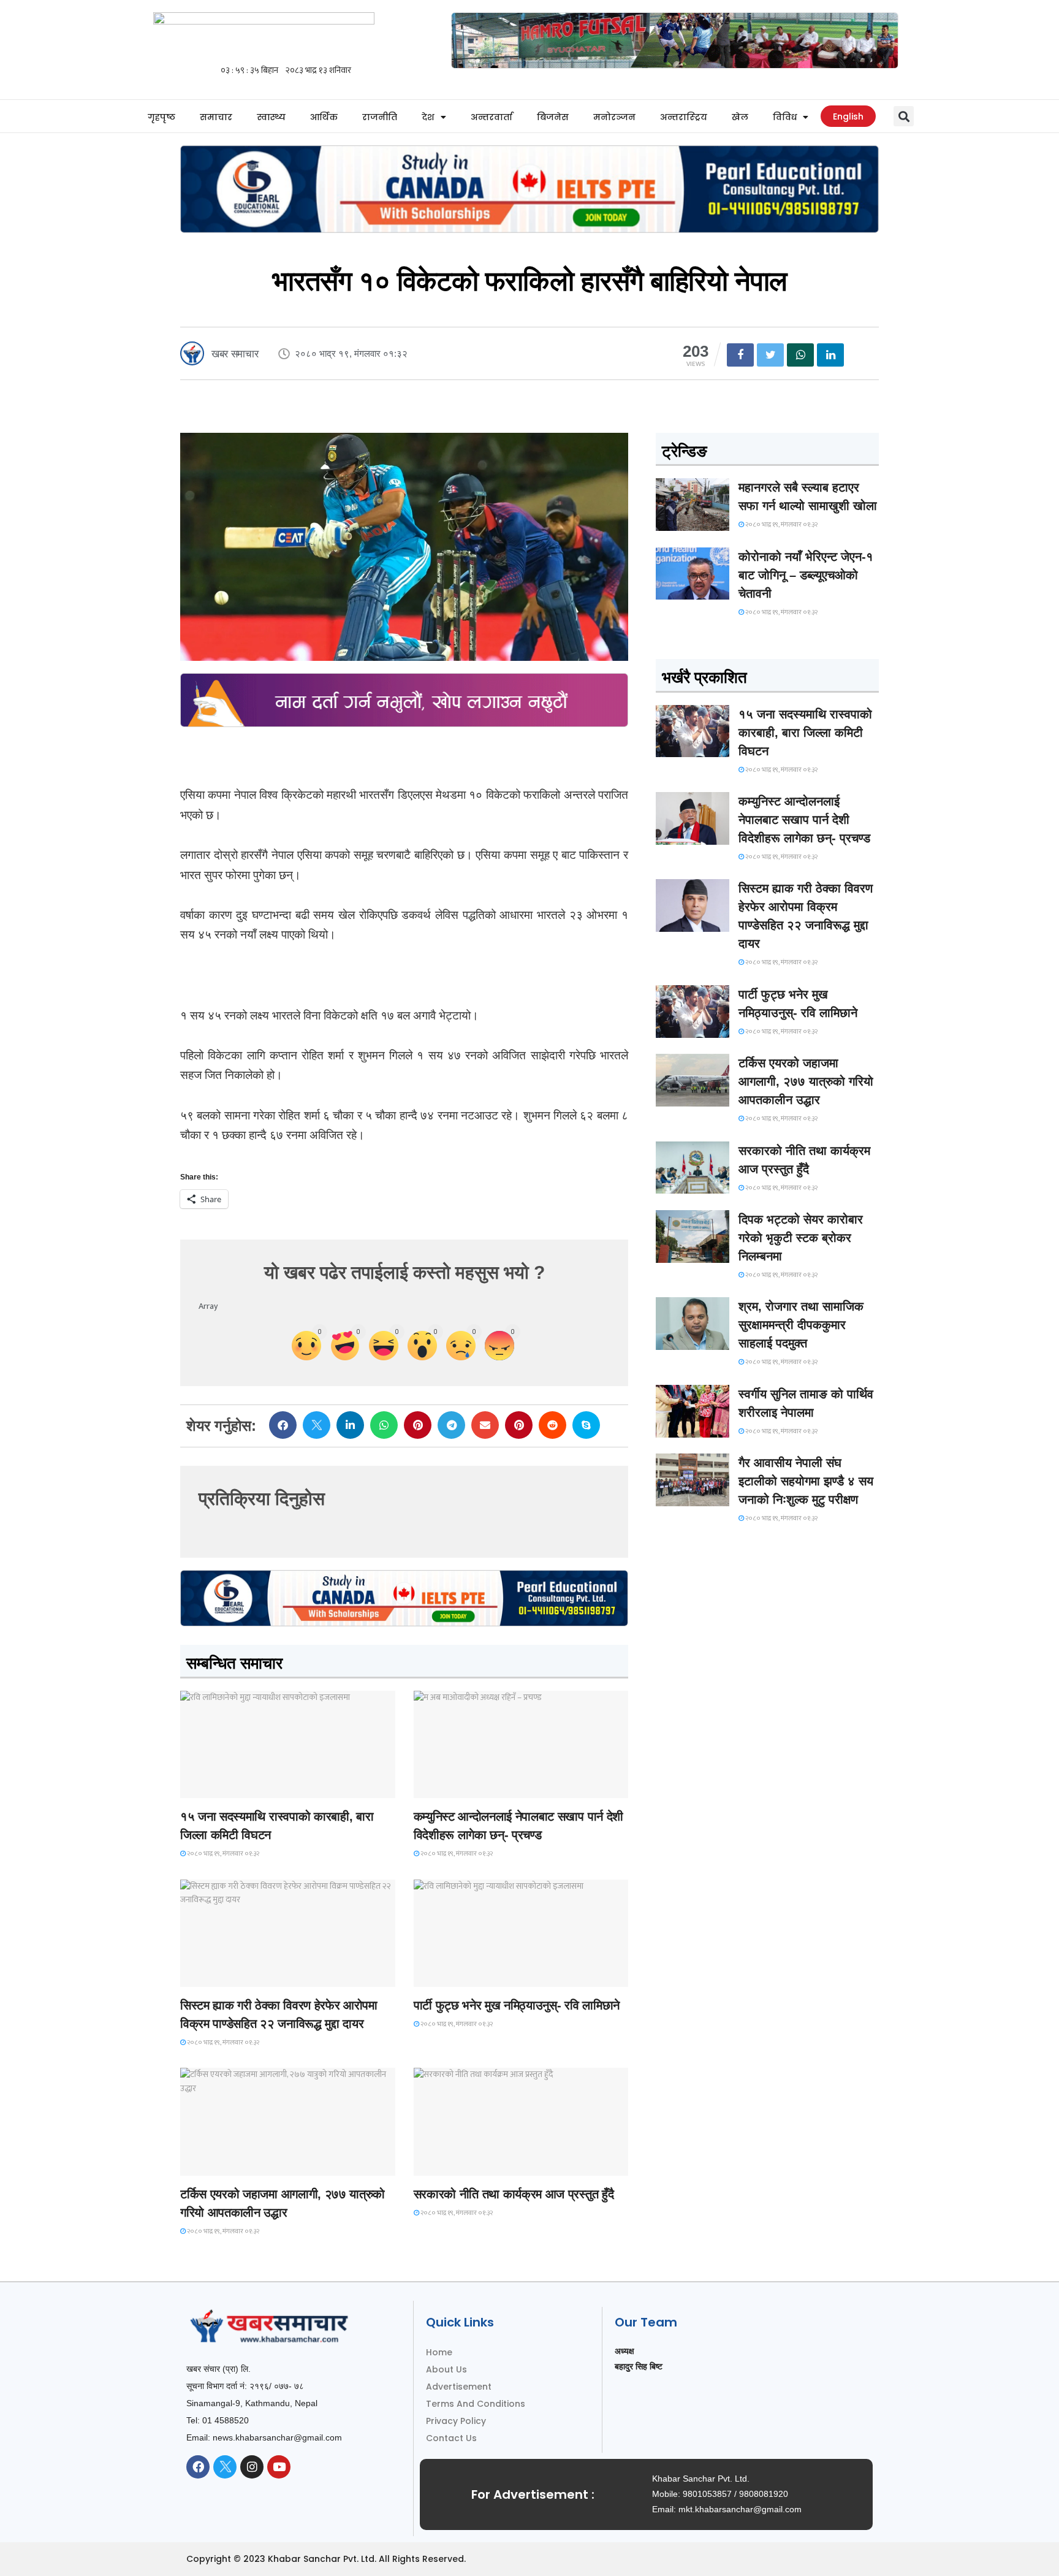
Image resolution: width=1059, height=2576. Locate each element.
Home (439, 2352)
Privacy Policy (456, 2421)
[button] (904, 116)
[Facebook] (198, 2467)
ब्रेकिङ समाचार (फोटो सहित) (229, 2164)
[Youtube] (279, 2467)
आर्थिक (324, 117)
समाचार (216, 117)
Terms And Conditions (476, 2404)
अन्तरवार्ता (492, 117)
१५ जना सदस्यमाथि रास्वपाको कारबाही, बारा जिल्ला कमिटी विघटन (805, 733)
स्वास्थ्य (271, 117)
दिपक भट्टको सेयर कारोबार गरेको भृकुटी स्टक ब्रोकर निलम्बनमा (801, 1238)
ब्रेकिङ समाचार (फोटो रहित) (462, 1787)
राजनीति (380, 117)
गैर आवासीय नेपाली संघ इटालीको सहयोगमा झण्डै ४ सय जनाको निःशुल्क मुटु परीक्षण (806, 1481)
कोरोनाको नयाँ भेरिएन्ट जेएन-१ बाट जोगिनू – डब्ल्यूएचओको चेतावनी (806, 575)
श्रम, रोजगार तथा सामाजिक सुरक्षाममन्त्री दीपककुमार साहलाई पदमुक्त (801, 1325)
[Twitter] (225, 2467)
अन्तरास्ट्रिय (684, 117)
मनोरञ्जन (614, 117)
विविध (785, 117)
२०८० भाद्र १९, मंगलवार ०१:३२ (222, 1854)
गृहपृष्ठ (161, 117)
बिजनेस (553, 117)
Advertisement (459, 2387)
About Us (446, 2369)
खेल (740, 117)
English (848, 116)
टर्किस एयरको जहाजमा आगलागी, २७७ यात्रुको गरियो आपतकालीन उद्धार (806, 1081)
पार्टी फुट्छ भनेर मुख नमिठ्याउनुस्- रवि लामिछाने (517, 2005)
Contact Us (451, 2438)
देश (428, 117)
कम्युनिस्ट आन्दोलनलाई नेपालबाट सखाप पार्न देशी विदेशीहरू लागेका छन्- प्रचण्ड (804, 820)
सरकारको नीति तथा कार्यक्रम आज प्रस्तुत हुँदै (514, 2194)
